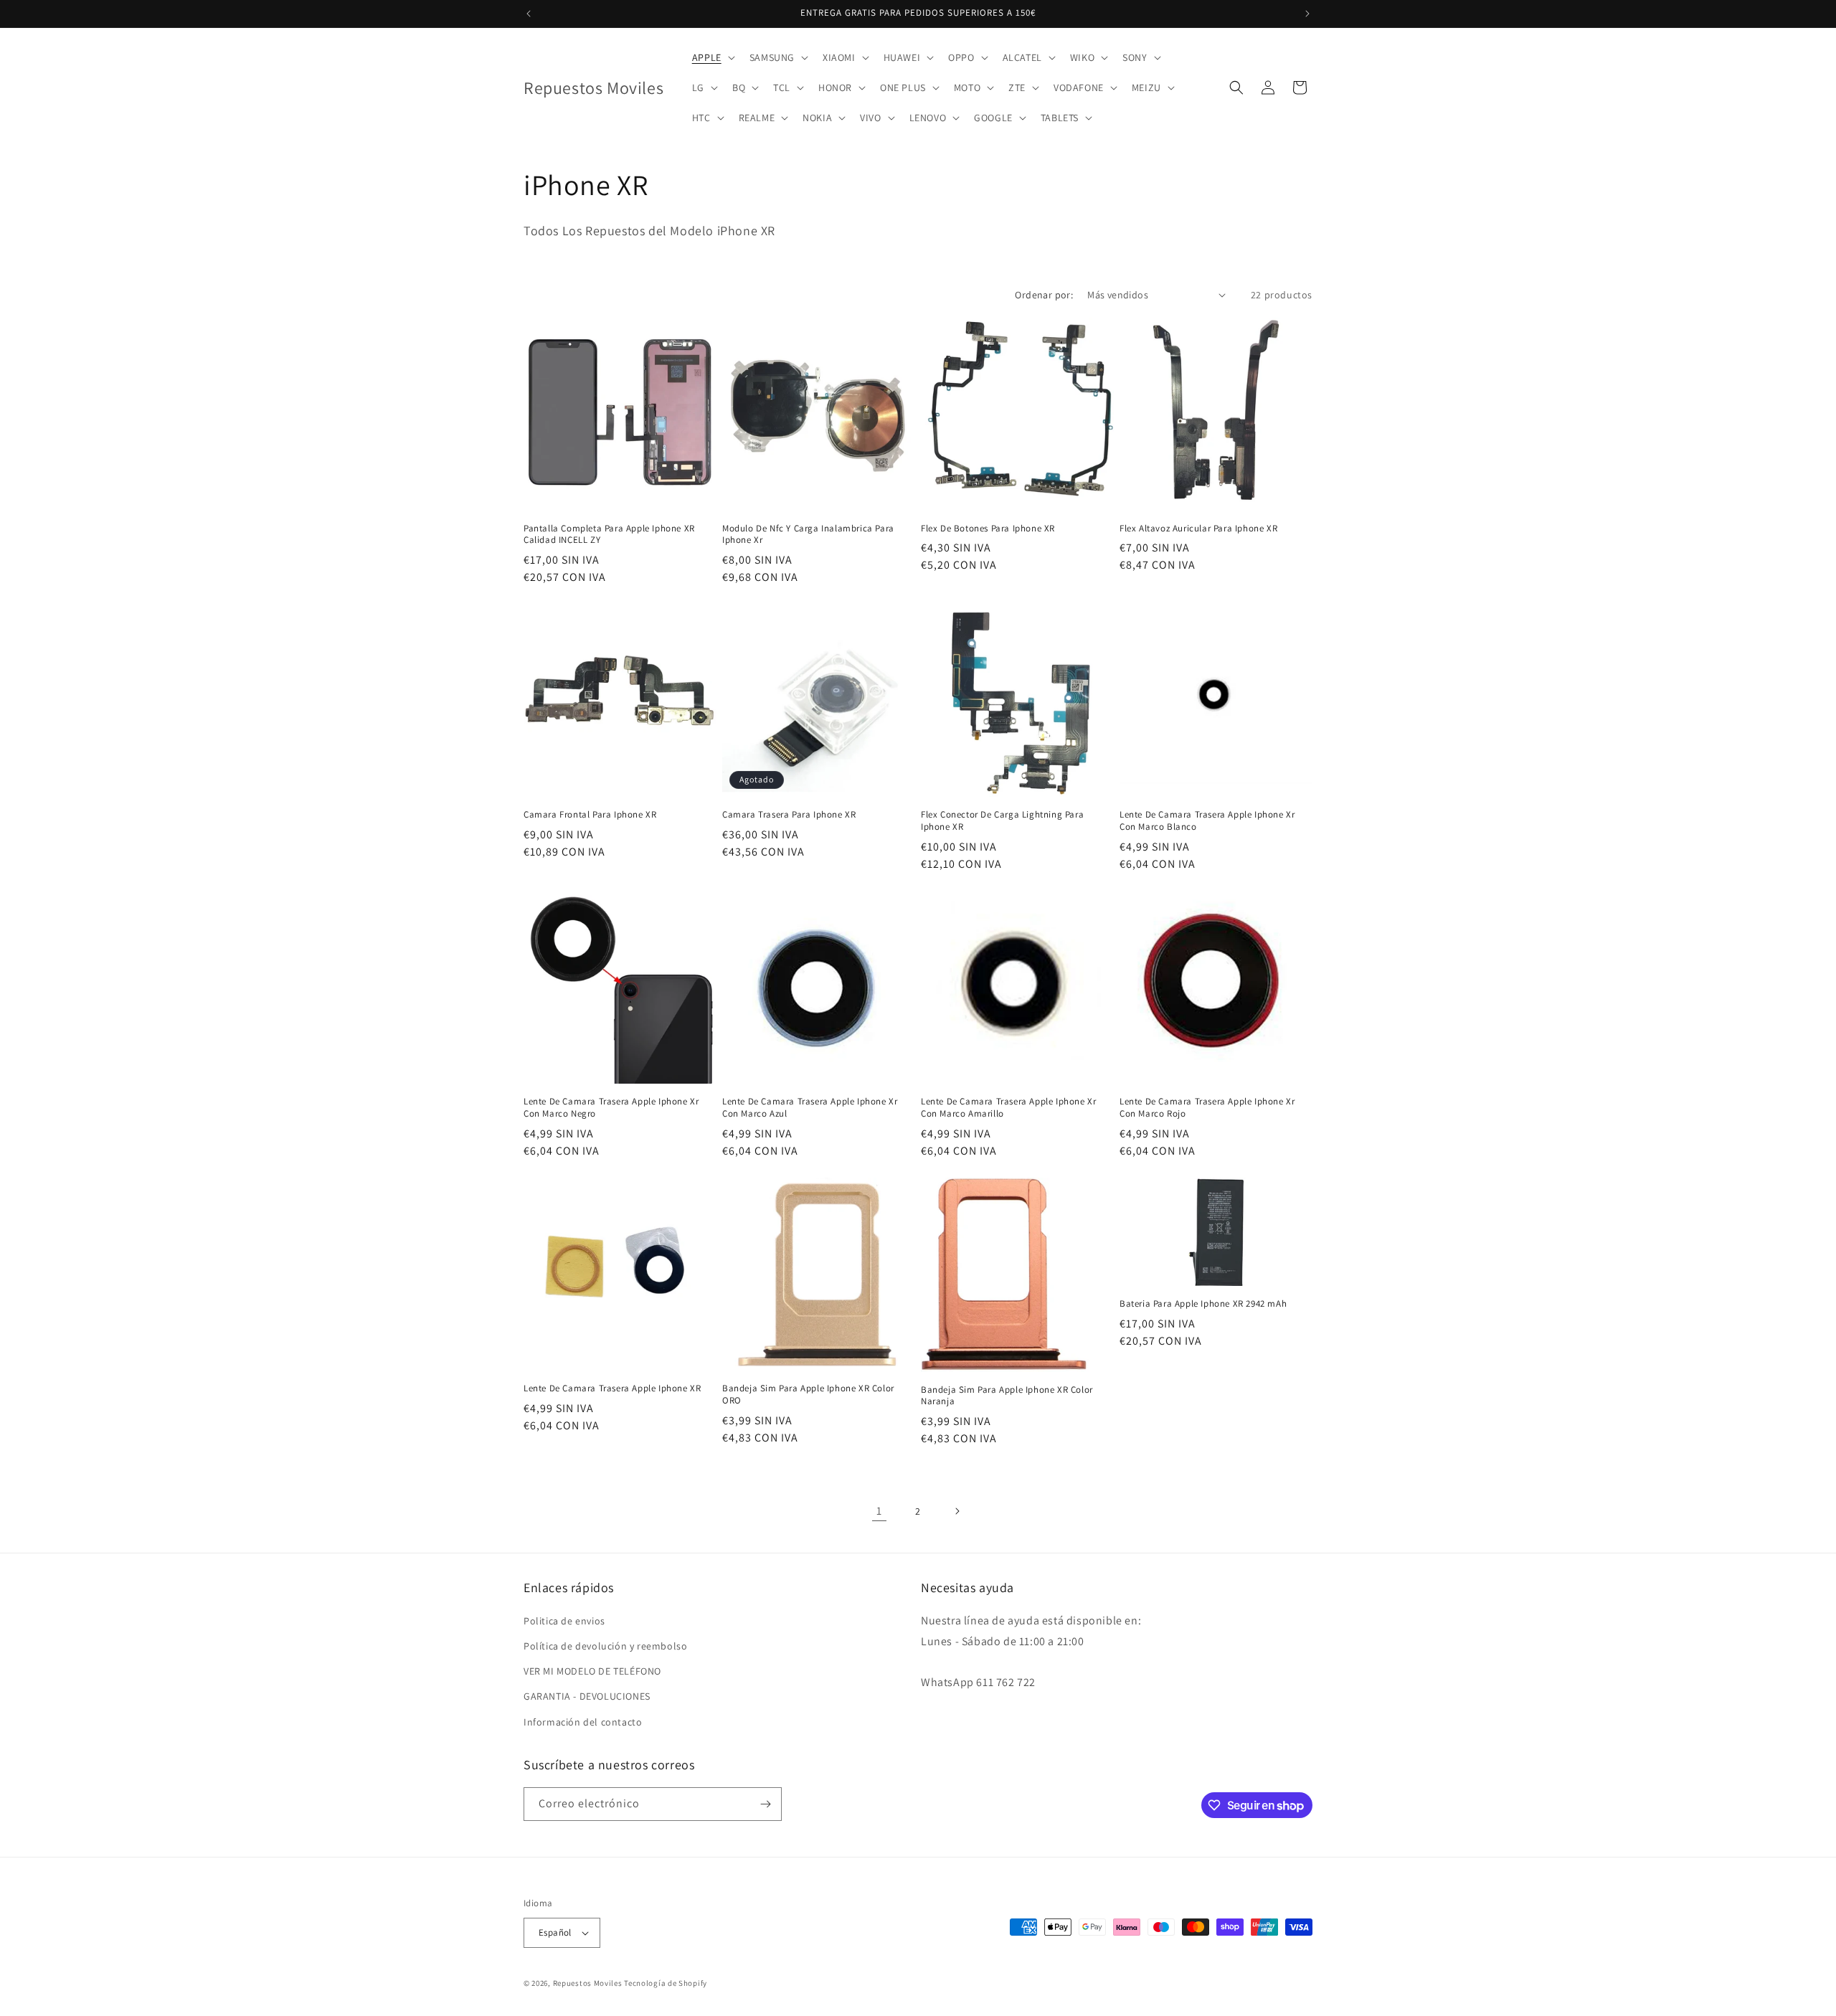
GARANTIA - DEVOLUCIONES (587, 1696)
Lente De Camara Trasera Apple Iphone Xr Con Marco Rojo (1207, 1108)
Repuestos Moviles (588, 1983)
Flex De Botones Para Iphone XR (988, 529)
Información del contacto (583, 1722)
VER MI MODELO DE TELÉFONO (592, 1671)
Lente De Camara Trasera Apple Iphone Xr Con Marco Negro (611, 1108)
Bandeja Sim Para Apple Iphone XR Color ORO (808, 1395)
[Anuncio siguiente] (1307, 14)
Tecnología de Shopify (666, 1983)
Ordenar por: (1044, 295)
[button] (712, 57)
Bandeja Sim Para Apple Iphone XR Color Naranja (1007, 1396)
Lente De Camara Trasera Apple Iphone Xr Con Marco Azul (810, 1108)
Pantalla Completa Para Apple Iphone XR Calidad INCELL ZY (609, 535)
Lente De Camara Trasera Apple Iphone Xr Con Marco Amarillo (1008, 1108)
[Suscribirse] (765, 1804)
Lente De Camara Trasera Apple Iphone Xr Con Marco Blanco (1207, 821)
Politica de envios (564, 1621)
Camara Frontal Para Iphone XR (590, 815)
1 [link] (879, 1511)
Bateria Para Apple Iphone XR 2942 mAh (1203, 1304)
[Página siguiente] (957, 1511)
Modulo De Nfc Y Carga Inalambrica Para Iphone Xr (808, 535)
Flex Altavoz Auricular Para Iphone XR (1198, 529)
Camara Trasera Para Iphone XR (789, 815)
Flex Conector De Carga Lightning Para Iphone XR (1002, 821)
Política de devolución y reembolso (605, 1646)
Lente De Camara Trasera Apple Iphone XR (612, 1388)
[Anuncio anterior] (529, 14)
